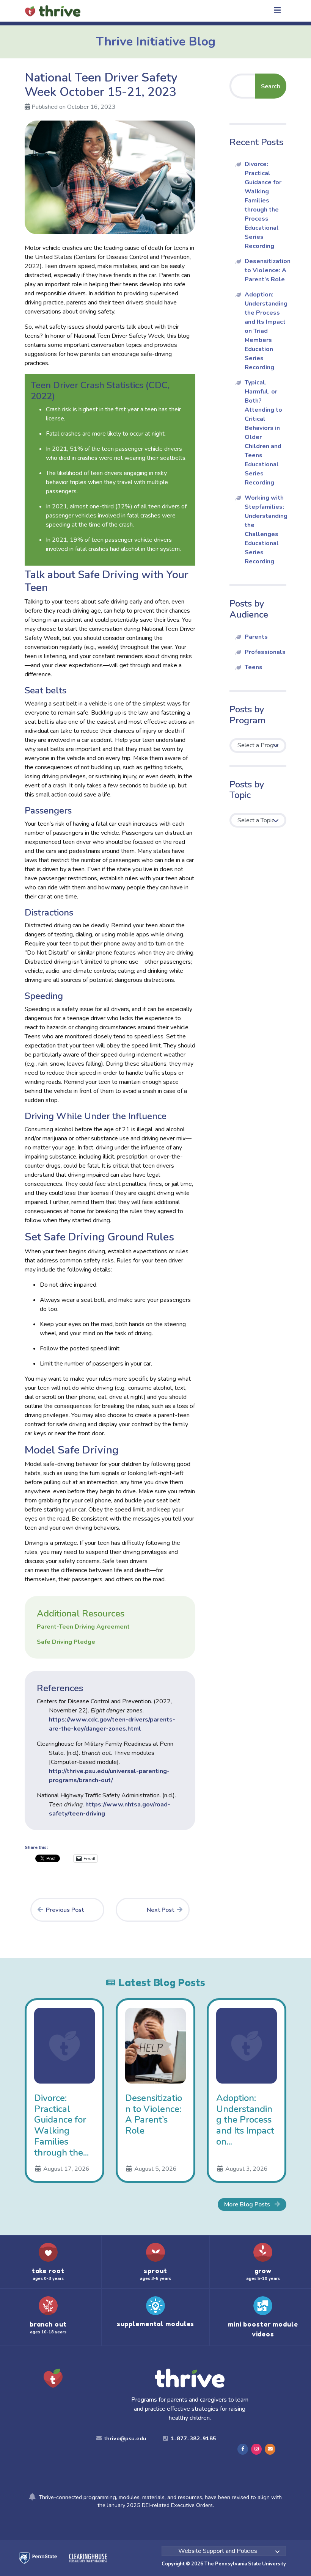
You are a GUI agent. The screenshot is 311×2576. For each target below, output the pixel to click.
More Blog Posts (248, 2204)
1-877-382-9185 (193, 2438)
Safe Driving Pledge (66, 1642)
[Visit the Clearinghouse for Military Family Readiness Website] (82, 2558)
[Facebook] (243, 2449)
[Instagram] (256, 2449)
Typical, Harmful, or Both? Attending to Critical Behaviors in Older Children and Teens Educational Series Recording (263, 433)
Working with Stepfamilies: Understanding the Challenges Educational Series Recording (266, 530)
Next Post (160, 1910)
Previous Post (65, 1910)
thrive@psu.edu (125, 2438)
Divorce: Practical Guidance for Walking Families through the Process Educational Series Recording (263, 205)
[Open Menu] (277, 11)
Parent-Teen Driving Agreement (83, 1627)
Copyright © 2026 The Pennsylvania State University (224, 2564)
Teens (254, 667)
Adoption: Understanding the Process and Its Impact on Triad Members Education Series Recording (266, 331)
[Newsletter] (270, 2449)
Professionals (265, 652)
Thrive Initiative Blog (156, 42)
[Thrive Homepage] (53, 2379)
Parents (256, 637)
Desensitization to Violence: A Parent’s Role (268, 270)
